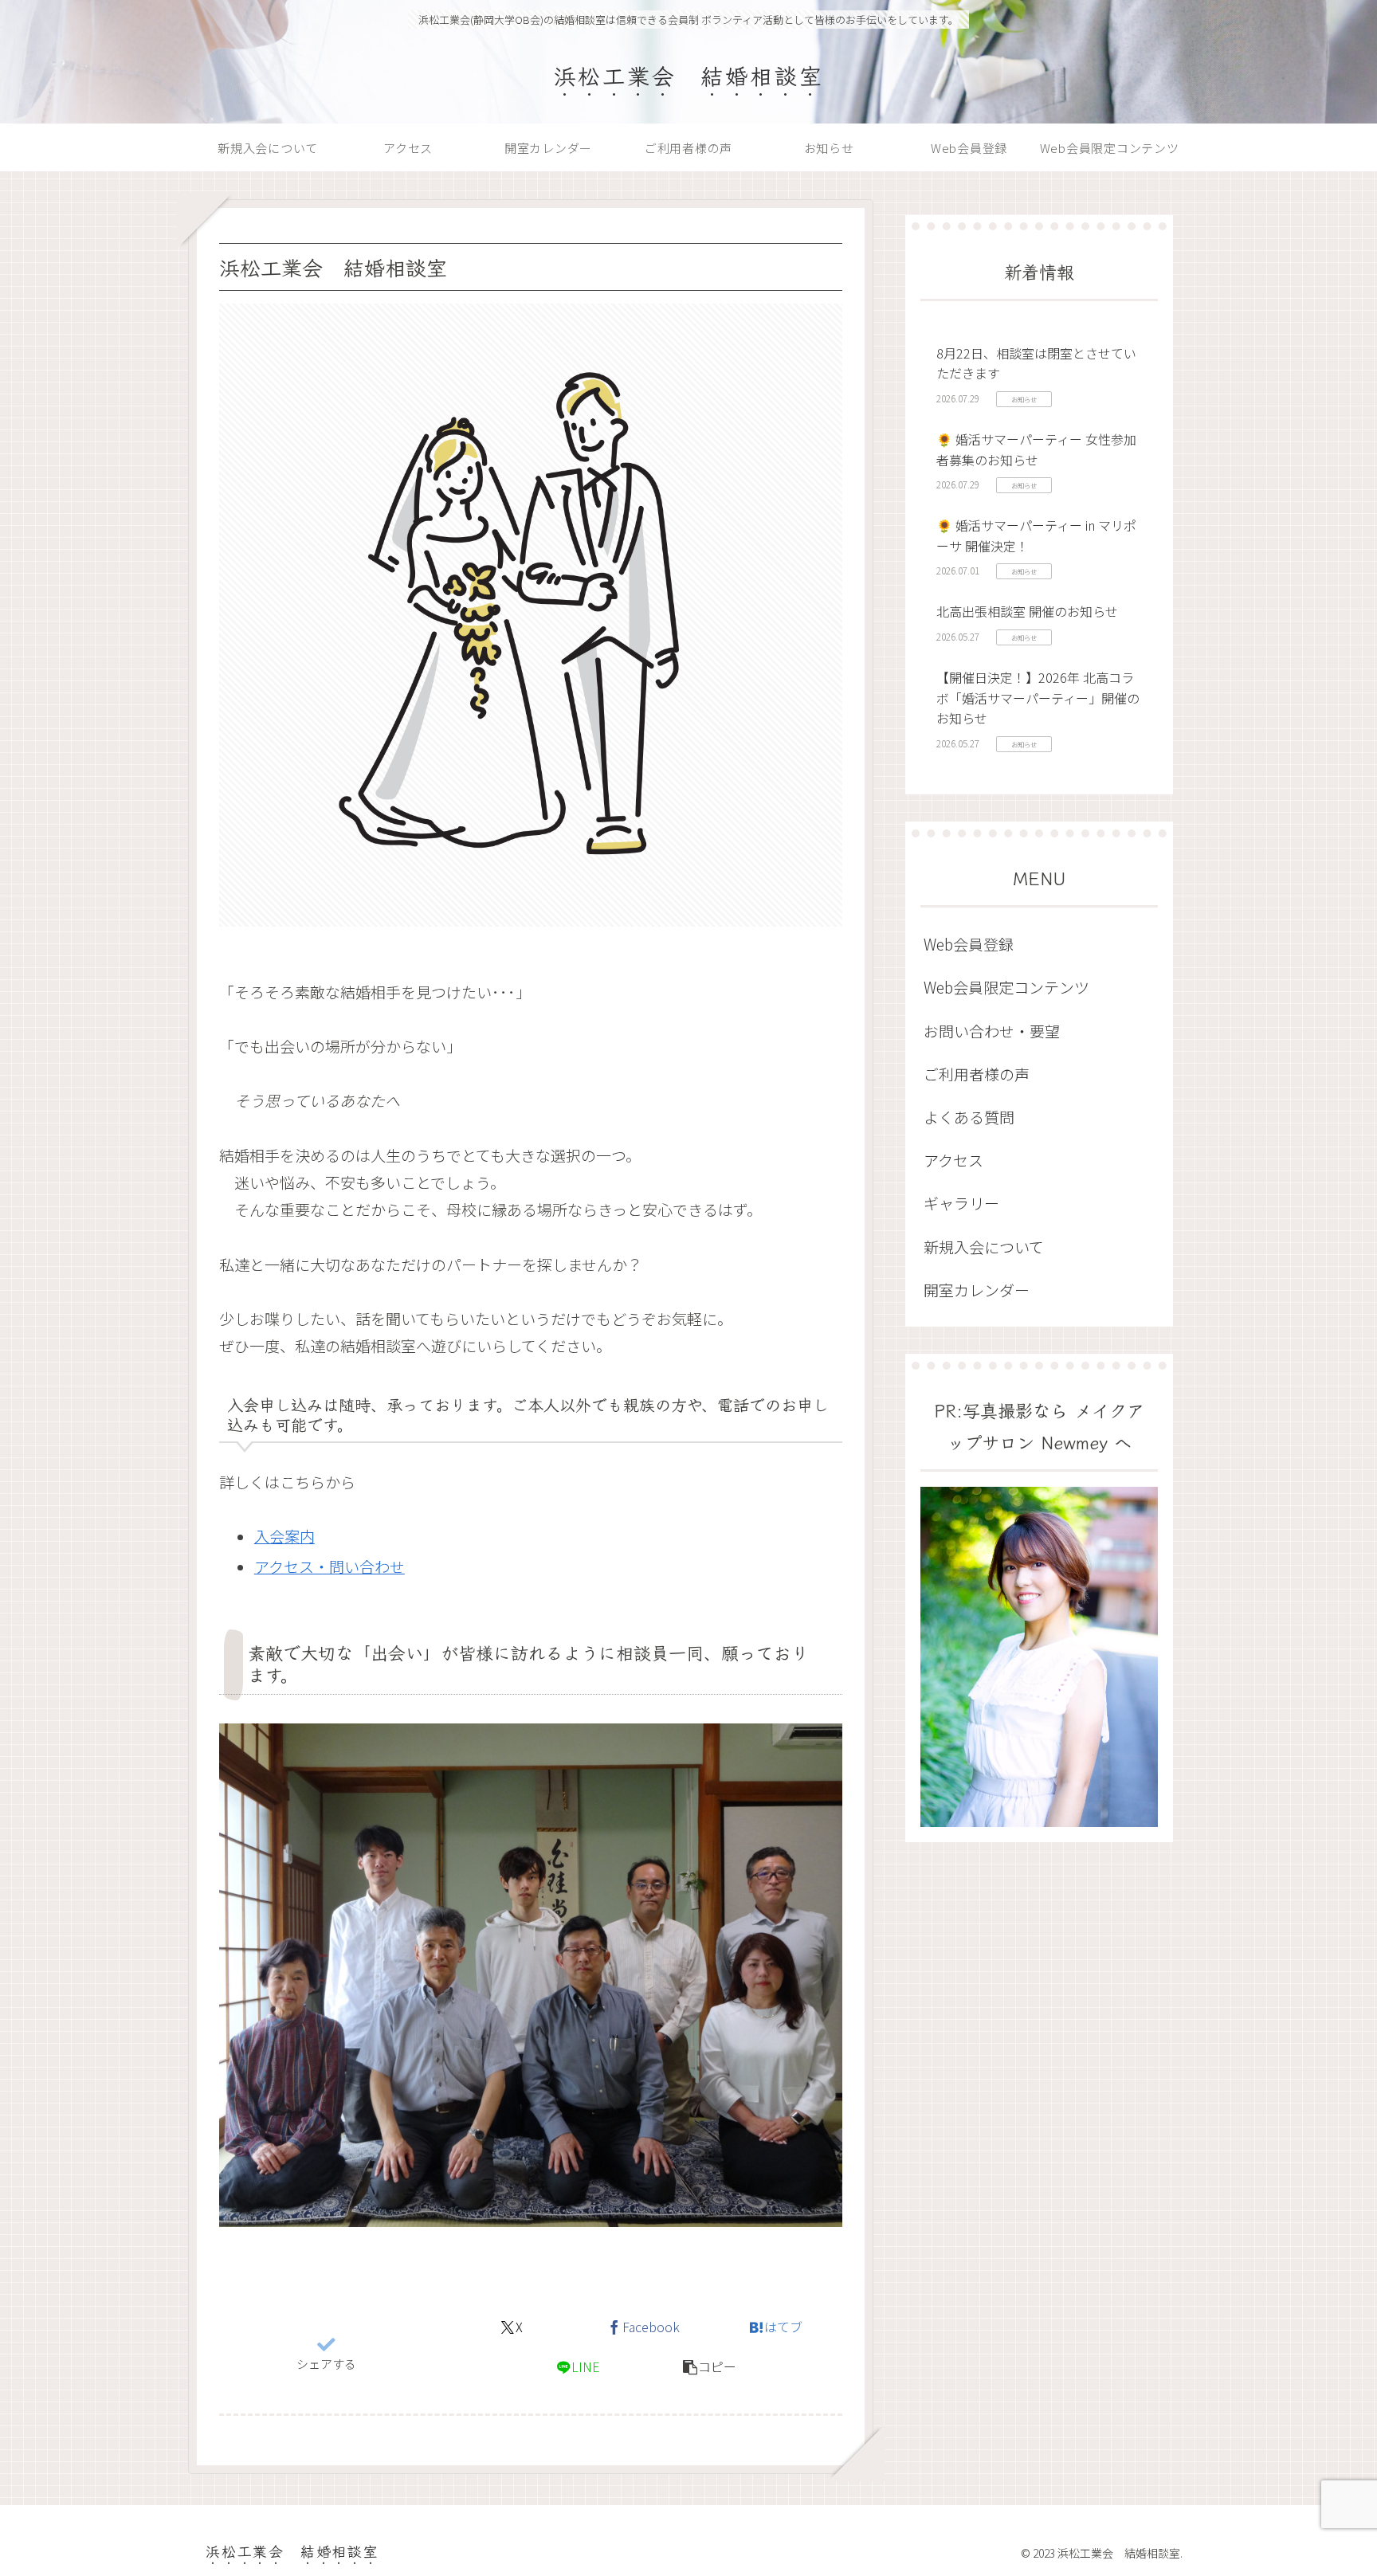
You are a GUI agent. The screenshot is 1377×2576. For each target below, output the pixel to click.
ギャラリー (961, 1203)
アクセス (953, 1160)
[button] (710, 2367)
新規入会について (984, 1247)
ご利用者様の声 (977, 1074)
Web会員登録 (969, 944)
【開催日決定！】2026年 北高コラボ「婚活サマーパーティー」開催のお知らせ (1038, 698)
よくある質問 (969, 1117)
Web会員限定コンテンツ (1006, 987)
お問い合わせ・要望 (992, 1031)
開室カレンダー (977, 1290)
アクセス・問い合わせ (330, 1566)
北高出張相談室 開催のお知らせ (1027, 611)
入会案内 (284, 1536)
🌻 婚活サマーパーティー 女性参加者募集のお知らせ (1036, 449)
